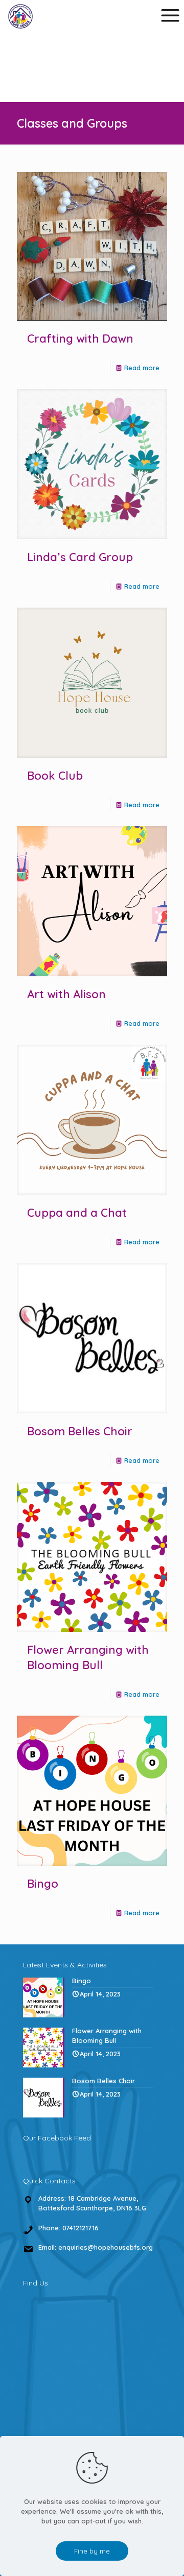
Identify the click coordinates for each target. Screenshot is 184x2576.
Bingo (43, 1884)
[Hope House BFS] (20, 15)
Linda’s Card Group (80, 557)
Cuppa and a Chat (77, 1213)
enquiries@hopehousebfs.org (106, 2247)
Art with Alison (66, 994)
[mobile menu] (170, 15)
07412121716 (80, 2228)
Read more (142, 368)
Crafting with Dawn (80, 339)
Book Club (55, 776)
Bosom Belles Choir (80, 1431)
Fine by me (92, 2551)
